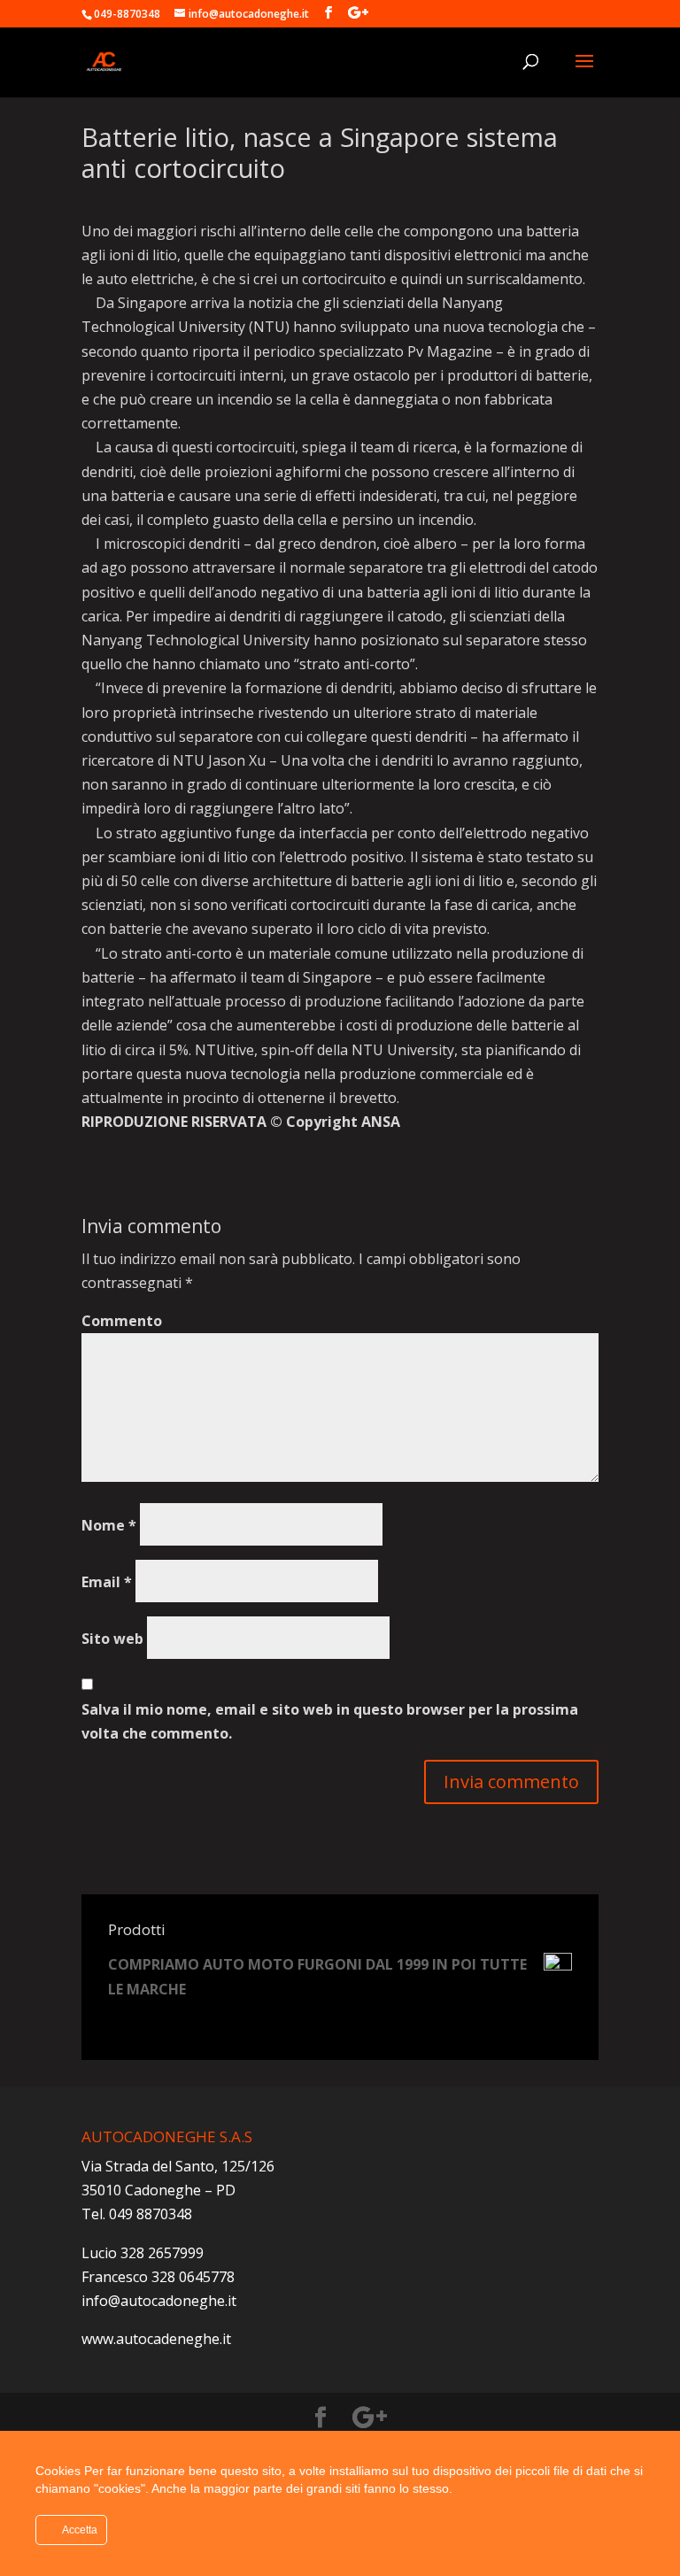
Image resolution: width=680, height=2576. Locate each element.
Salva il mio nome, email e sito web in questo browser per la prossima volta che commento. (330, 1721)
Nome (109, 1525)
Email (107, 1582)
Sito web (112, 1639)
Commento (122, 1321)
